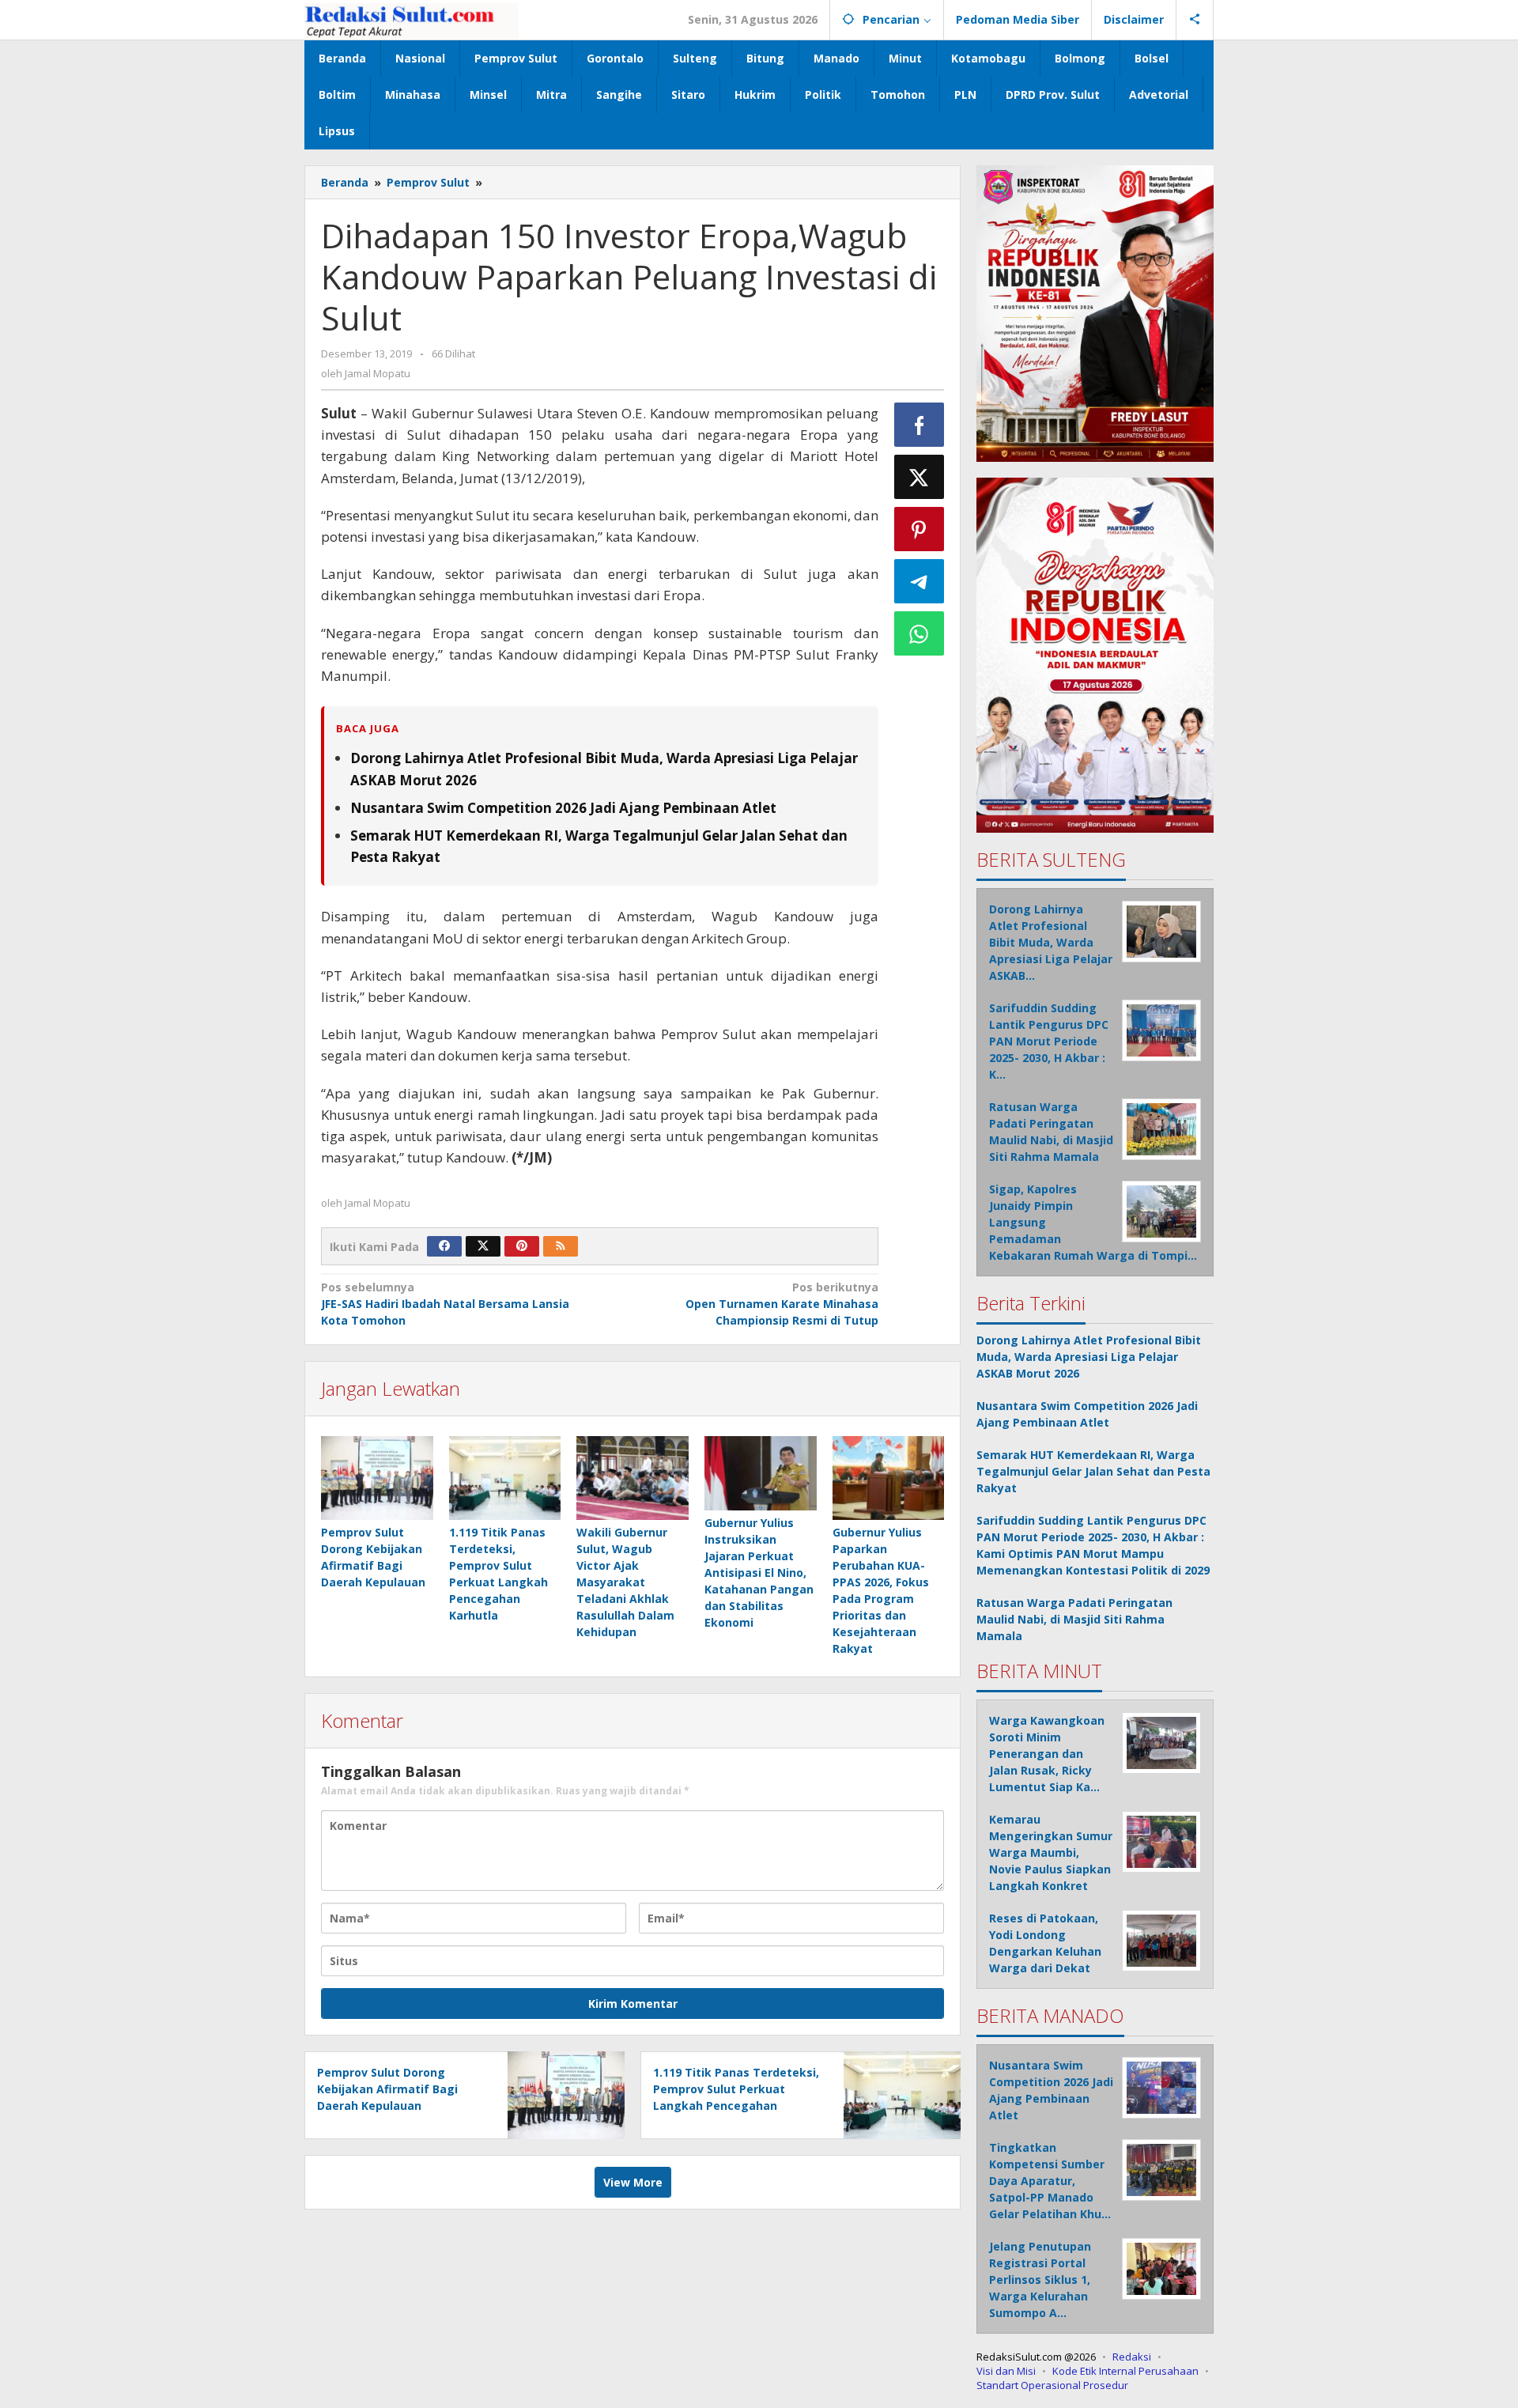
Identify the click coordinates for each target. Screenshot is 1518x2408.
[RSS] (561, 1246)
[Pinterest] (522, 1246)
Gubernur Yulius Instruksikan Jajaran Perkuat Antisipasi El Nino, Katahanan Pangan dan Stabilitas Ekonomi (759, 1573)
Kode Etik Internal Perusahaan (1125, 2371)
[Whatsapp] (919, 633)
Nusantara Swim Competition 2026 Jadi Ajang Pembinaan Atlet (563, 808)
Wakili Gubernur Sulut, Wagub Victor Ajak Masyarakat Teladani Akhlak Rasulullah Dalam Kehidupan (625, 1582)
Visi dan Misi (1006, 2371)
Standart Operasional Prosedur (1052, 2385)
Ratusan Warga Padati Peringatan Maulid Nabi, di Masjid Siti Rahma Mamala (1074, 1619)
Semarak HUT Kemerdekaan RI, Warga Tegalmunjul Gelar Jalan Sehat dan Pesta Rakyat (1093, 1471)
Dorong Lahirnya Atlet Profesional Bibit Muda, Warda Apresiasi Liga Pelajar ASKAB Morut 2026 (1089, 1357)
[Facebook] (444, 1246)
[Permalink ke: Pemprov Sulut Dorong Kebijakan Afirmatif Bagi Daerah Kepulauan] (377, 1478)
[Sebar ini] (919, 425)
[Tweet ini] (919, 477)
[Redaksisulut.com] (412, 19)
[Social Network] (1195, 20)
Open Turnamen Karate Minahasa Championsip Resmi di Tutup (782, 1304)
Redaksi (1132, 2357)
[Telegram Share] (919, 581)
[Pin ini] (919, 529)
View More (633, 2182)
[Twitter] (483, 1246)
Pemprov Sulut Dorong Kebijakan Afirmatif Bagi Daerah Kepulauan (387, 2089)
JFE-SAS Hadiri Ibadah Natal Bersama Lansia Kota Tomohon (445, 1304)
